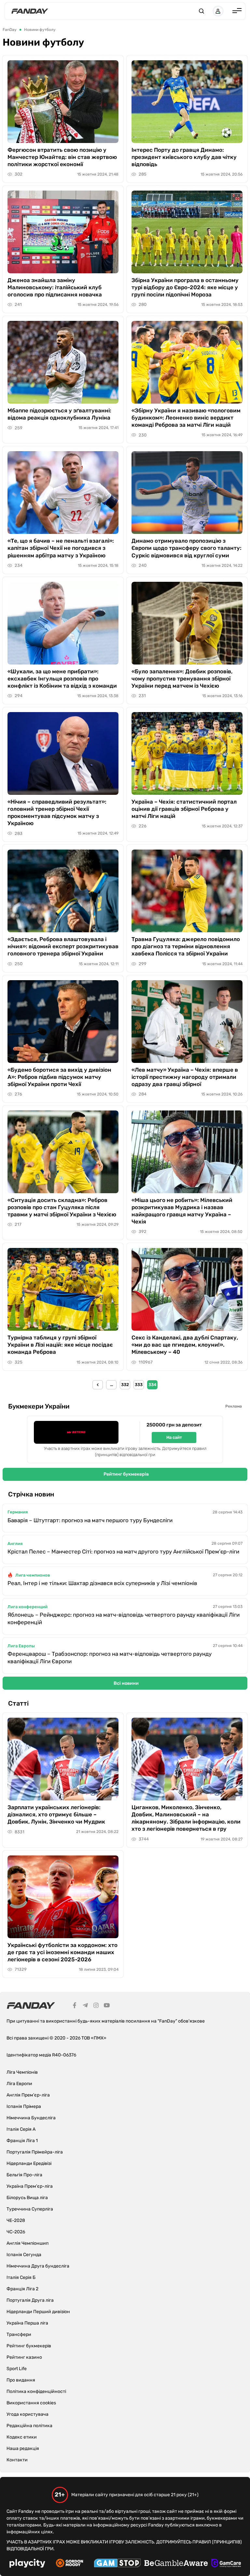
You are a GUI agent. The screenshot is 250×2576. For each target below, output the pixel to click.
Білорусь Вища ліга (27, 2198)
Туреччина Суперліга (30, 2209)
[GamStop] (117, 2564)
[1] (98, 1385)
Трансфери (19, 2334)
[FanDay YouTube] (107, 2006)
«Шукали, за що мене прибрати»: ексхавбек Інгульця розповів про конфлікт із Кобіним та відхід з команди (62, 679)
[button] (201, 11)
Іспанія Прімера (24, 2106)
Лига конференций (28, 1607)
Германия (18, 1512)
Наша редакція (23, 2448)
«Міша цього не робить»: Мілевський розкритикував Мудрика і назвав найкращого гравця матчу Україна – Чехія (182, 1211)
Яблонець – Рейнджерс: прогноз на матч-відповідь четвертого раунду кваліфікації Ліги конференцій (124, 1618)
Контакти (17, 2460)
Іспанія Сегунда (24, 2255)
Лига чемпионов (33, 1575)
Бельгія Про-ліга (24, 2175)
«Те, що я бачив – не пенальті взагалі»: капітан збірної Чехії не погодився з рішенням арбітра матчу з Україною (61, 548)
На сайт (174, 1437)
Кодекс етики (22, 2437)
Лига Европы (21, 1646)
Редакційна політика (29, 2426)
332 (125, 1385)
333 (139, 1385)
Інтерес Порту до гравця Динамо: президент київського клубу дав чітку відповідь (184, 157)
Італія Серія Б (21, 2277)
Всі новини (126, 1683)
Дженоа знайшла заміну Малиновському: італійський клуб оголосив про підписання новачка (55, 287)
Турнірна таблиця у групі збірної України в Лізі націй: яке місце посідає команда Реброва (60, 1345)
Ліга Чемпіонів (22, 2072)
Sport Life (17, 2369)
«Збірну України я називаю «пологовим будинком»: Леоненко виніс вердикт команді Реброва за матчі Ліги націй (186, 418)
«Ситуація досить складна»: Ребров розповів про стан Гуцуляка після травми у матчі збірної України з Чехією (62, 1207)
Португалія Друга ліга (30, 2300)
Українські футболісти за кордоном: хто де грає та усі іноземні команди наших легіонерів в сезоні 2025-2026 (62, 1952)
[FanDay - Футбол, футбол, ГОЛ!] (30, 11)
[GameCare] (226, 2564)
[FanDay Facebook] (75, 2006)
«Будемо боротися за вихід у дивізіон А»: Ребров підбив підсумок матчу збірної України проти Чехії (59, 1077)
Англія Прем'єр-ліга (28, 2095)
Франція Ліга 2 (22, 2289)
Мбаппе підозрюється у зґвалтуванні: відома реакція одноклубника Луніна (59, 414)
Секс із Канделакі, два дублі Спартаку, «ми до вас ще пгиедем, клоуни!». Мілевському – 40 (185, 1345)
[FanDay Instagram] (96, 2006)
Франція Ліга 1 (22, 2141)
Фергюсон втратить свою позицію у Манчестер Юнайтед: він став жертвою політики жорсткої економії (62, 157)
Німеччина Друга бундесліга (38, 2266)
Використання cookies (31, 2403)
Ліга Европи (19, 2084)
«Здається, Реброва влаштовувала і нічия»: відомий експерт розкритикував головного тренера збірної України (63, 946)
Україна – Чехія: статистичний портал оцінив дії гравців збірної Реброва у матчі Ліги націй (184, 809)
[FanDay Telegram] (85, 2006)
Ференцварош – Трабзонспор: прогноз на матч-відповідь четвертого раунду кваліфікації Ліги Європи (110, 1658)
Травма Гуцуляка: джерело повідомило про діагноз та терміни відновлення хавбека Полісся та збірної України (186, 946)
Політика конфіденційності (36, 2391)
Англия (15, 1544)
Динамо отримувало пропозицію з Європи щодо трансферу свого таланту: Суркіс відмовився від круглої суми (187, 548)
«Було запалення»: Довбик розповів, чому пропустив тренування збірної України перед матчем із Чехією (182, 679)
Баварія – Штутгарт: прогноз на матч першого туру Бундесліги (90, 1520)
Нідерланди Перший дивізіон (38, 2312)
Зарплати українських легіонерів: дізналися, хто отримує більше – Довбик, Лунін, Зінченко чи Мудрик (56, 1814)
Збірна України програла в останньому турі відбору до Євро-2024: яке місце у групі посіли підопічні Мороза (185, 287)
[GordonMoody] (69, 2564)
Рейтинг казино (24, 2357)
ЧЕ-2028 (16, 2220)
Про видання (21, 2380)
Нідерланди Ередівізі (29, 2163)
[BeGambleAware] (176, 2564)
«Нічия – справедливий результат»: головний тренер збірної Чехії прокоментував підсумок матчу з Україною (57, 812)
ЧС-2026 (16, 2232)
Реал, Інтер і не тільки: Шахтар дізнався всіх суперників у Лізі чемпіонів (102, 1583)
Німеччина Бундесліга (31, 2118)
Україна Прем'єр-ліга (30, 2186)
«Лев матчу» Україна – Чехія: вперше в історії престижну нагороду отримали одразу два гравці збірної (185, 1077)
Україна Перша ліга (27, 2323)
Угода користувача (28, 2414)
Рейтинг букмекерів (126, 1474)
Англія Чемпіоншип (28, 2243)
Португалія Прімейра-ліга (35, 2152)
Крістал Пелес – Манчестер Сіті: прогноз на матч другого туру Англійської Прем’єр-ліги (123, 1552)
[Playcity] (27, 2564)
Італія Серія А (21, 2129)
